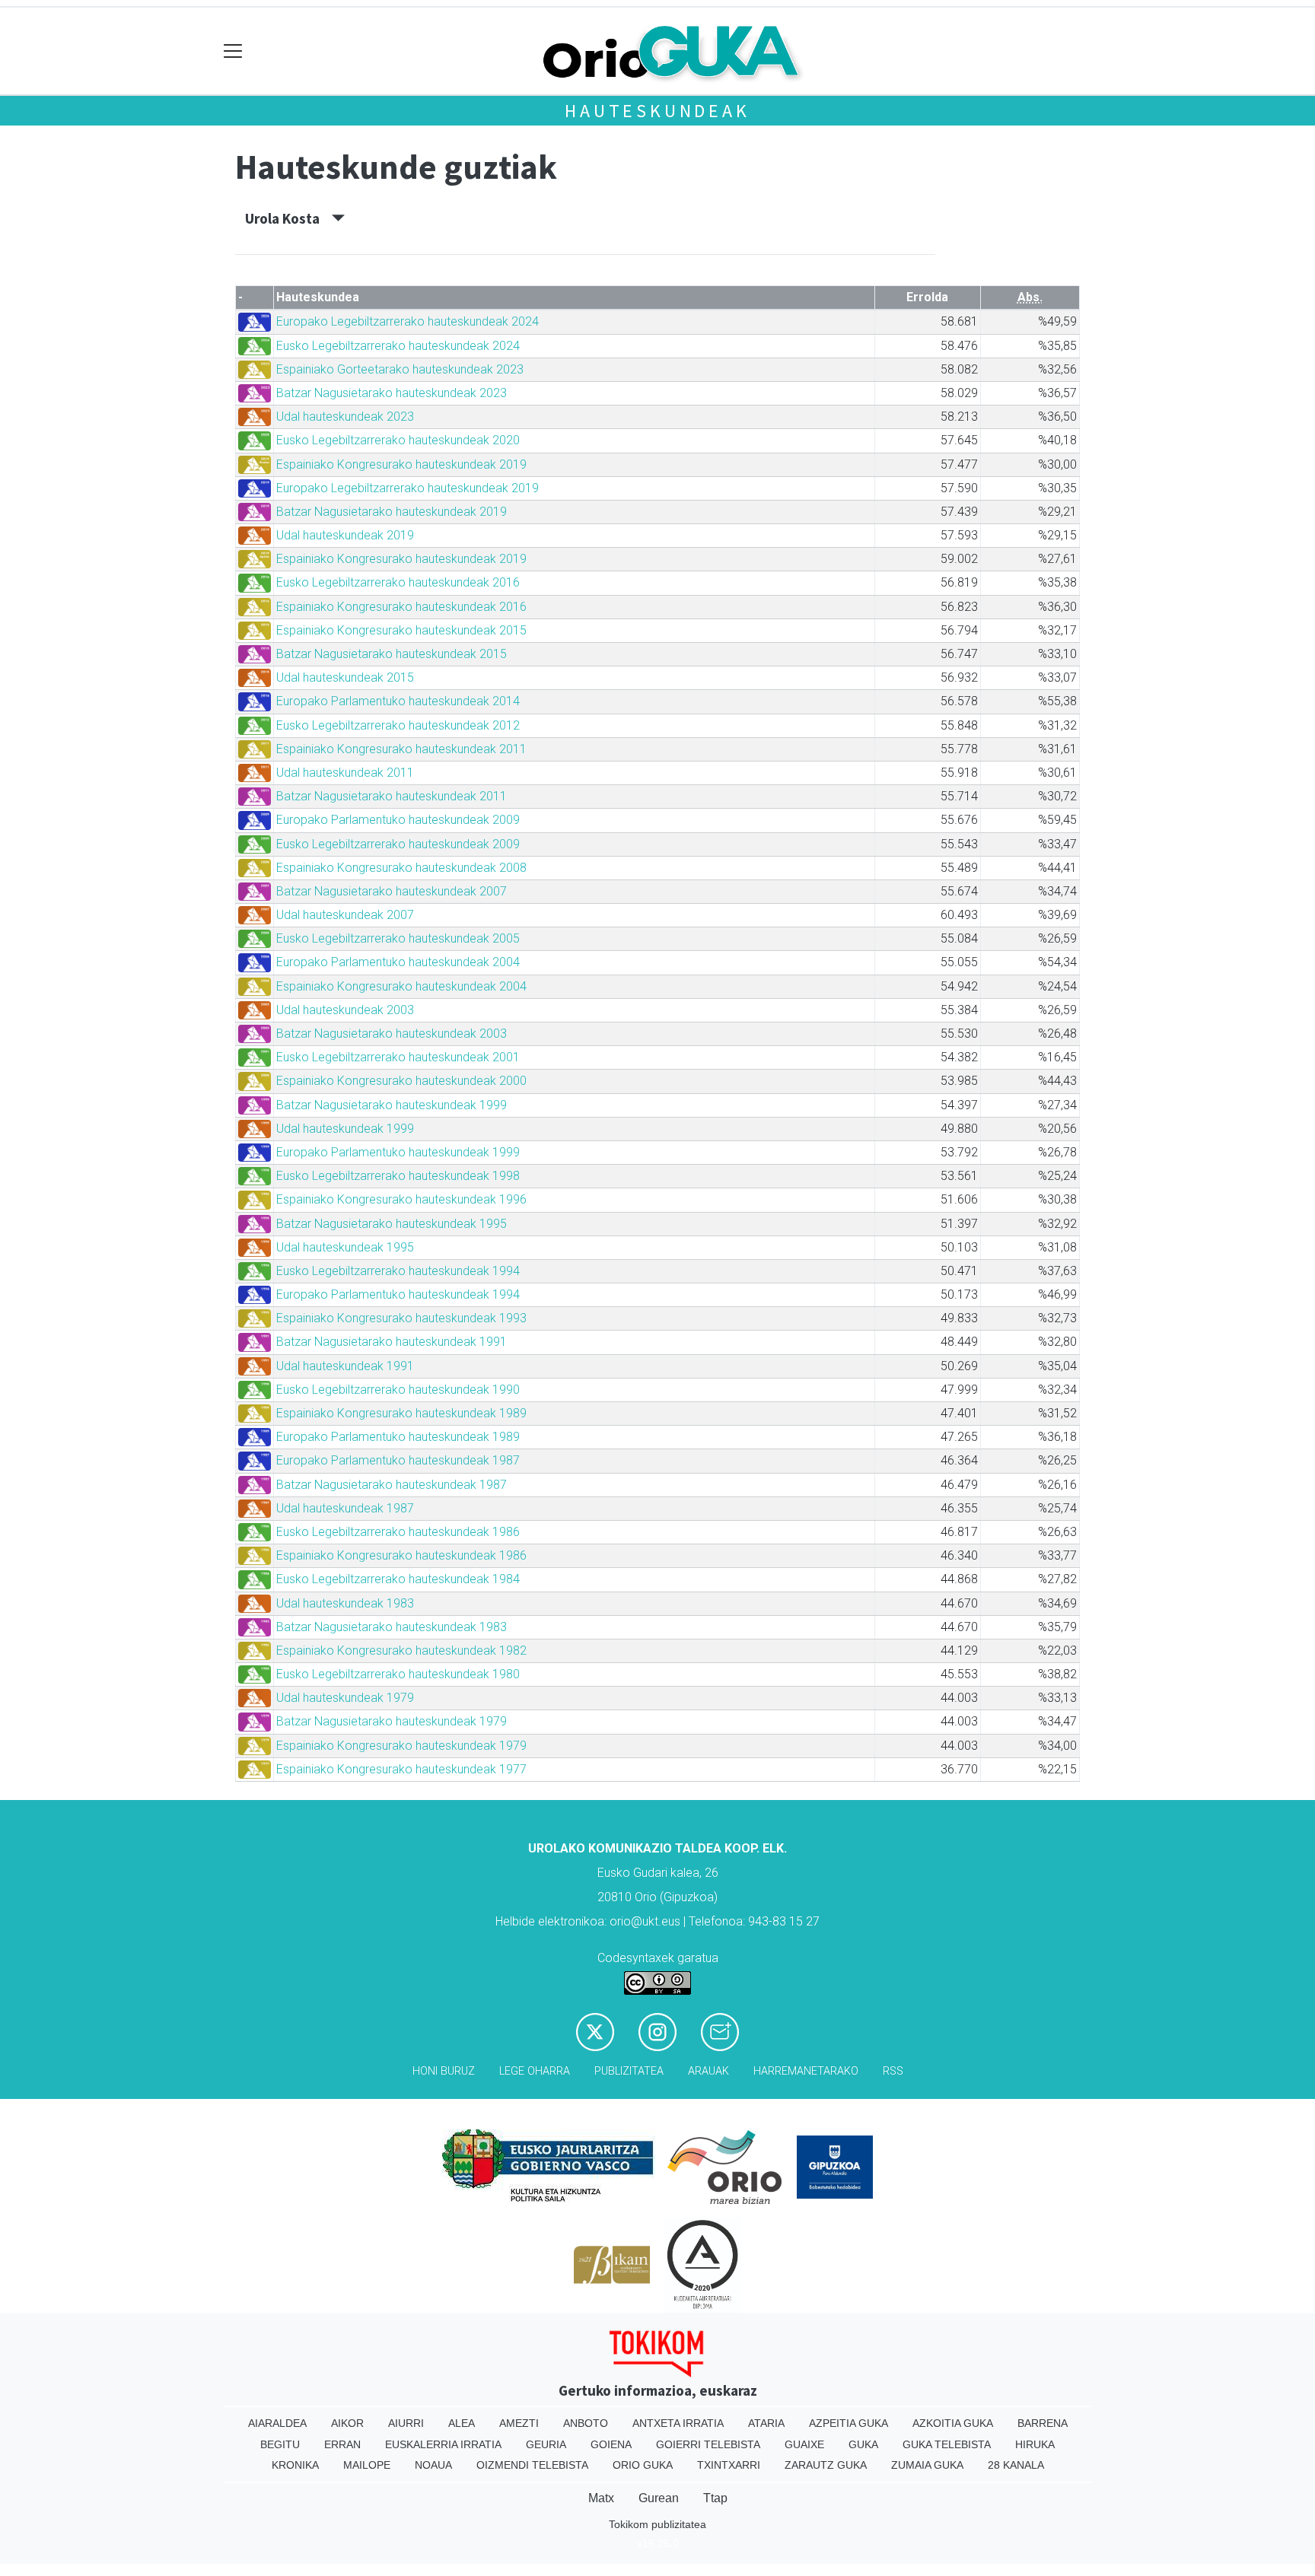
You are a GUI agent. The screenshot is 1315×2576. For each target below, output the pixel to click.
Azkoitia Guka (953, 2423)
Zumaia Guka (927, 2465)
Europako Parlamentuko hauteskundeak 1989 (398, 1437)
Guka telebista (947, 2444)
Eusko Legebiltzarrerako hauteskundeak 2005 (398, 938)
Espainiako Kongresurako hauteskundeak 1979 (401, 1746)
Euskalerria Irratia (443, 2444)
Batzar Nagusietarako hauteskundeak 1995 (392, 1224)
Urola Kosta (288, 218)
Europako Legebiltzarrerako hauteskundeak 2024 (408, 321)
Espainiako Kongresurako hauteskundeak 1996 (401, 1199)
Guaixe (804, 2444)
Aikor (347, 2423)
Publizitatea (629, 2071)
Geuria (546, 2444)
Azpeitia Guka (849, 2423)
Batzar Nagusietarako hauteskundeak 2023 (392, 393)
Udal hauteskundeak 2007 (345, 915)
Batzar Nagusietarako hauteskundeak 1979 (392, 1721)
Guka (863, 2444)
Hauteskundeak (657, 111)
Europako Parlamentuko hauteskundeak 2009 (398, 820)
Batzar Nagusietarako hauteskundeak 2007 (392, 891)
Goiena (611, 2444)
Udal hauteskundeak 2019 (345, 535)
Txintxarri (729, 2465)
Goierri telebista (708, 2444)
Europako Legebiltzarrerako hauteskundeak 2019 (408, 488)
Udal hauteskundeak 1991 (345, 1366)
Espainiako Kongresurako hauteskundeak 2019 (401, 464)
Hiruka (1035, 2444)
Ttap (715, 2498)
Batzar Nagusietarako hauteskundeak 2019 (392, 512)
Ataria (766, 2423)
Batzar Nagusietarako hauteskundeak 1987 (392, 1485)
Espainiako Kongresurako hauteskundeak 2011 (401, 749)
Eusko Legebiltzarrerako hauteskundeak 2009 (398, 844)
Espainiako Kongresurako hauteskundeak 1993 (401, 1318)
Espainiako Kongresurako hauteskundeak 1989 (401, 1413)
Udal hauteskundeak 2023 (345, 417)
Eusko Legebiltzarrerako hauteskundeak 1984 (398, 1579)
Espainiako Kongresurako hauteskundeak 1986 (401, 1555)
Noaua (433, 2465)
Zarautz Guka (826, 2465)
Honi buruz (444, 2071)
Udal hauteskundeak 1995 (345, 1247)
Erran (342, 2444)
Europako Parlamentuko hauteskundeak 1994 (398, 1294)
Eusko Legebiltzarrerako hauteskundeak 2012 (398, 725)
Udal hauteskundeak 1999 (345, 1129)
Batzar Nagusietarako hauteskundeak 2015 (392, 654)
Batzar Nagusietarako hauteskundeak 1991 (392, 1342)
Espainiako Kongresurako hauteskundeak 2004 (401, 986)
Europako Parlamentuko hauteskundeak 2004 (398, 962)
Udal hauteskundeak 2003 (345, 1010)
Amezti (519, 2423)
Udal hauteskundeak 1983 (345, 1603)
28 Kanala (1016, 2465)
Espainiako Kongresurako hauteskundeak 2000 (401, 1081)
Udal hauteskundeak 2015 (345, 677)
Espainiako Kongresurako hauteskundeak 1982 (401, 1651)
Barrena (1043, 2423)
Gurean (659, 2498)
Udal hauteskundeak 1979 (345, 1698)
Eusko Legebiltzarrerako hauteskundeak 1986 (398, 1532)
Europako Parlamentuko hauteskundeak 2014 (398, 701)
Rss (893, 2071)
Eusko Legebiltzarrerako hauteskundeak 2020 (398, 440)
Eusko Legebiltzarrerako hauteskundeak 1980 (398, 1674)
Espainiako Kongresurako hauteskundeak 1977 (401, 1769)
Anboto (586, 2423)
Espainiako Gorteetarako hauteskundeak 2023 (400, 369)
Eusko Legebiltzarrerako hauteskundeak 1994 (398, 1271)
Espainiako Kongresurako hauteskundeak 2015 (401, 630)
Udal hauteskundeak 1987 (345, 1508)
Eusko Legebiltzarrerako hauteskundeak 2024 (398, 346)
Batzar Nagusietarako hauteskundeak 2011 (392, 796)
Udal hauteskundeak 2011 (345, 773)
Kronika (295, 2465)
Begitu (280, 2444)
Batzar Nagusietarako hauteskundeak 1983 (392, 1627)
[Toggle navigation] (233, 51)
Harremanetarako (806, 2071)
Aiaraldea (277, 2423)
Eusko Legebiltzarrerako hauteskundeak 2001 (398, 1057)
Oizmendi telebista (532, 2465)
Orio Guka (643, 2465)
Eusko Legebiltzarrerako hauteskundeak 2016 (398, 582)
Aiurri (406, 2423)
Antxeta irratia (678, 2423)
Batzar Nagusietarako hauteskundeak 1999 (392, 1105)
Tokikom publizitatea (657, 2524)
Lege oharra (535, 2071)
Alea (462, 2423)
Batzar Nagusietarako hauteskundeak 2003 (392, 1034)
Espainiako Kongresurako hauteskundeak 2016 (401, 607)
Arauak (708, 2071)
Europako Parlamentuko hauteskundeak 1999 (398, 1152)
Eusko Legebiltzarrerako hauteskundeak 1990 (398, 1390)
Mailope (367, 2465)
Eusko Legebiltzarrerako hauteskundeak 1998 (398, 1176)
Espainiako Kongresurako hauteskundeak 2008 (401, 868)
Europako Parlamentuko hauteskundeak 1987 (398, 1460)
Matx (601, 2498)
